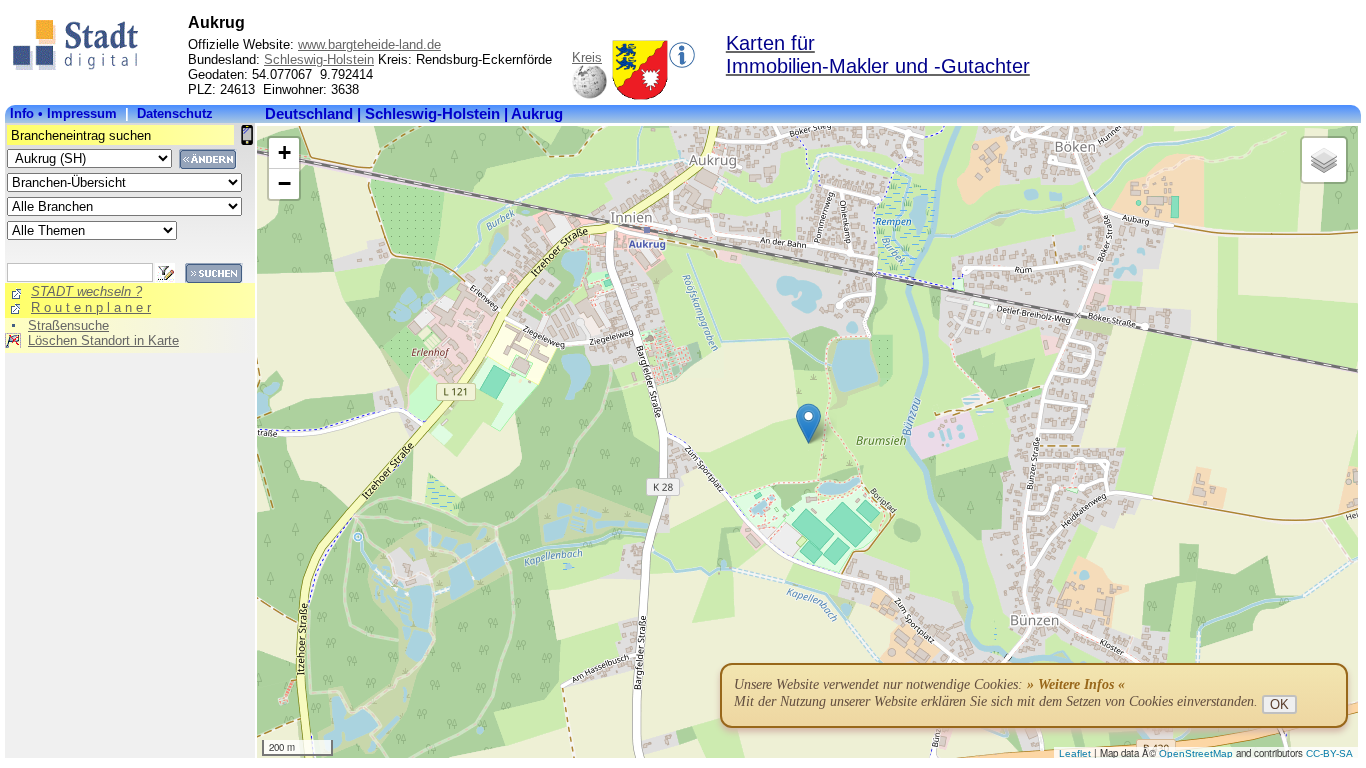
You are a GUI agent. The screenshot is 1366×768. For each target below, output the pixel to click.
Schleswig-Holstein (319, 59)
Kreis (587, 57)
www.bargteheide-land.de (369, 44)
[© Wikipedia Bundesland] (589, 95)
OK (1279, 704)
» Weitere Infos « (1076, 684)
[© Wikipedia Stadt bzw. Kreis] (640, 95)
